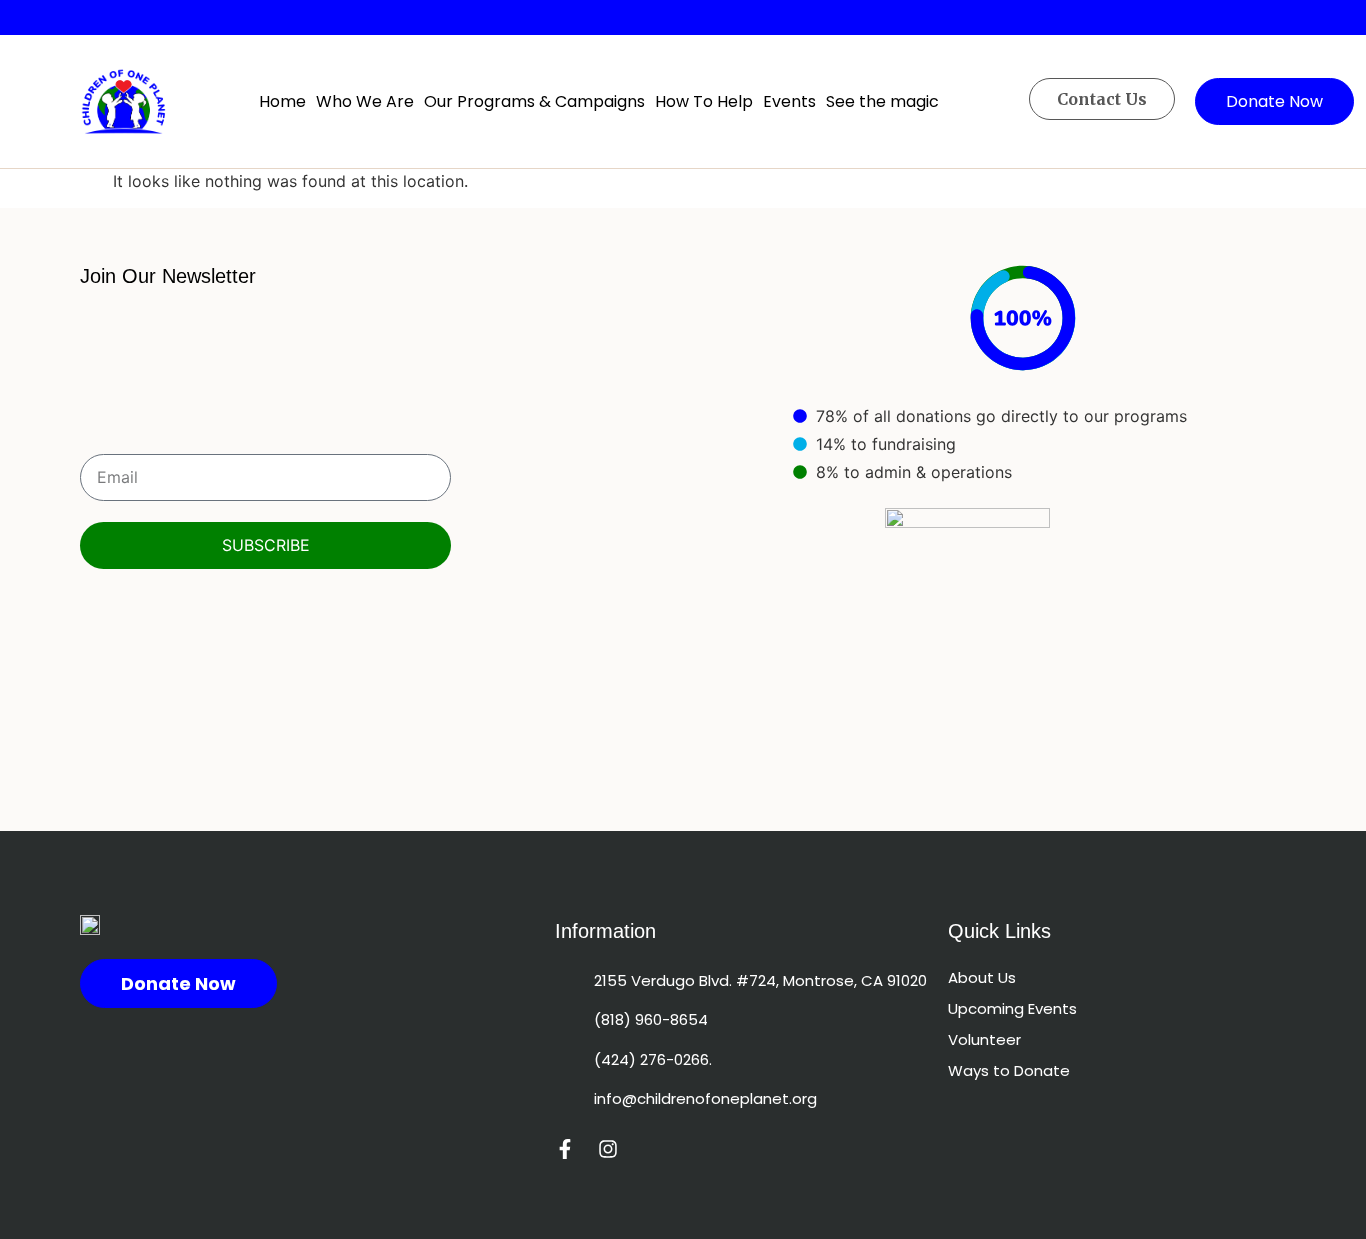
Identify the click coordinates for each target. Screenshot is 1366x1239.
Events (789, 101)
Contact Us (1102, 99)
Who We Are (365, 101)
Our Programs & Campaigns (534, 101)
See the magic (882, 101)
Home (282, 101)
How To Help (704, 101)
